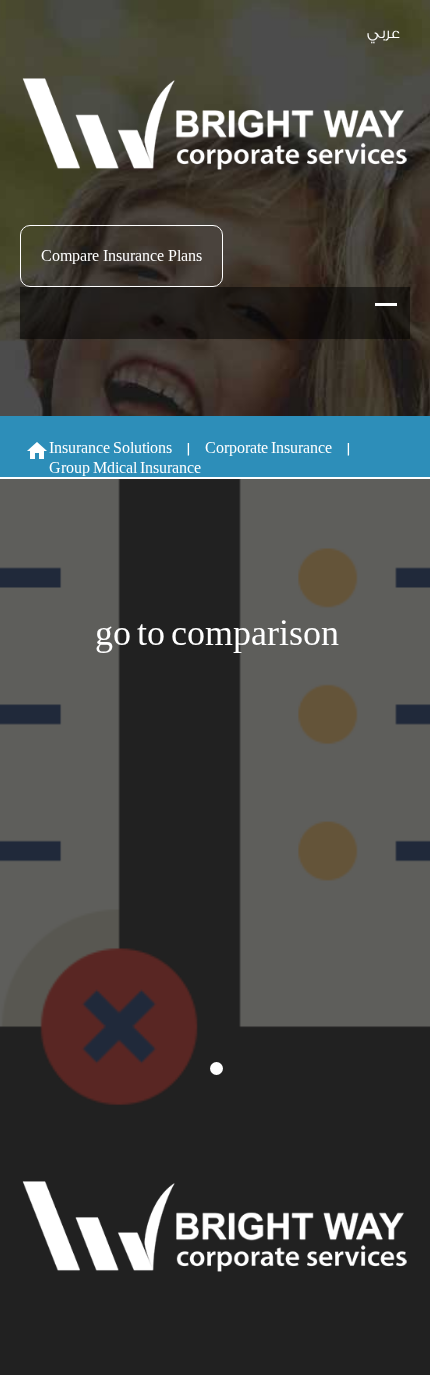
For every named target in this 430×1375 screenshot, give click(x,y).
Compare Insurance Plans (121, 255)
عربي (383, 33)
